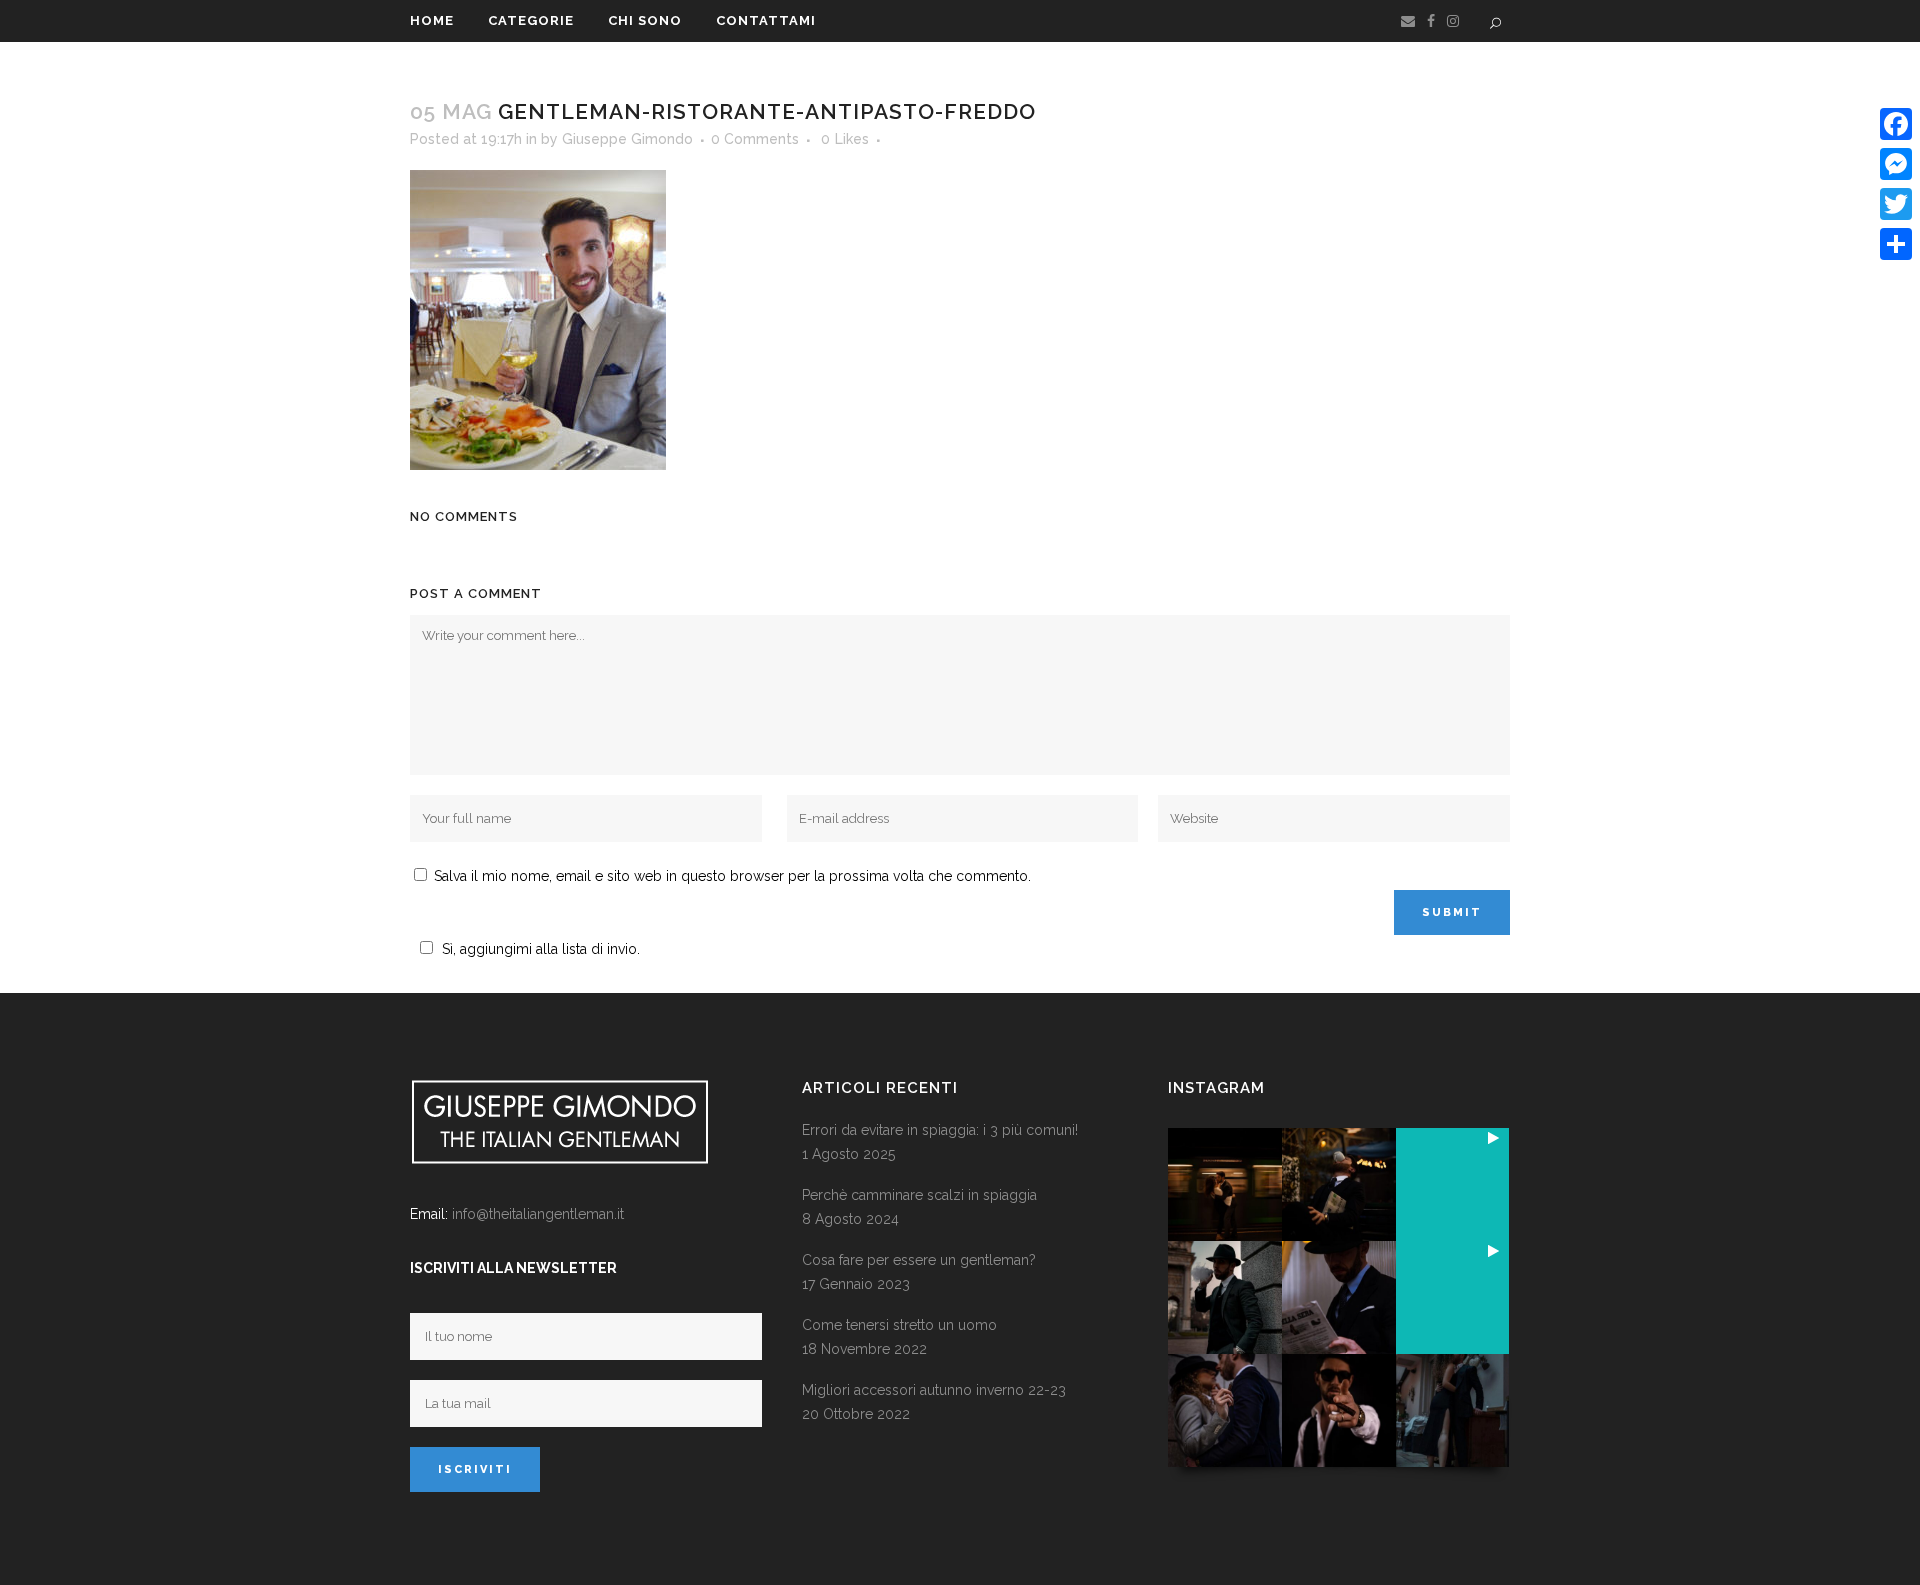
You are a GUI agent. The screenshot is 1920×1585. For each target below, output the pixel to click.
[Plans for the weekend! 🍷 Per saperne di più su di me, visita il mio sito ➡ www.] (1452, 1184)
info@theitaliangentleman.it (538, 1214)
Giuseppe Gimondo (627, 139)
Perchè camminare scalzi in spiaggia (919, 1195)
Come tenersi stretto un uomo (899, 1325)
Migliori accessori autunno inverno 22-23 (934, 1390)
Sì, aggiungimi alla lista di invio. (541, 949)
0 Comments (755, 139)
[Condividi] (1896, 244)
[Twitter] (1896, 204)
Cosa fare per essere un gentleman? (919, 1260)
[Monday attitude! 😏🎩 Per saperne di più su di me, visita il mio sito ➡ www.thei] (1452, 1297)
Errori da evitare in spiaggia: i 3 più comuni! (940, 1130)
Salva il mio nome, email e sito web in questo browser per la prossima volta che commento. (732, 876)
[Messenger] (1896, 164)
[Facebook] (1896, 124)
